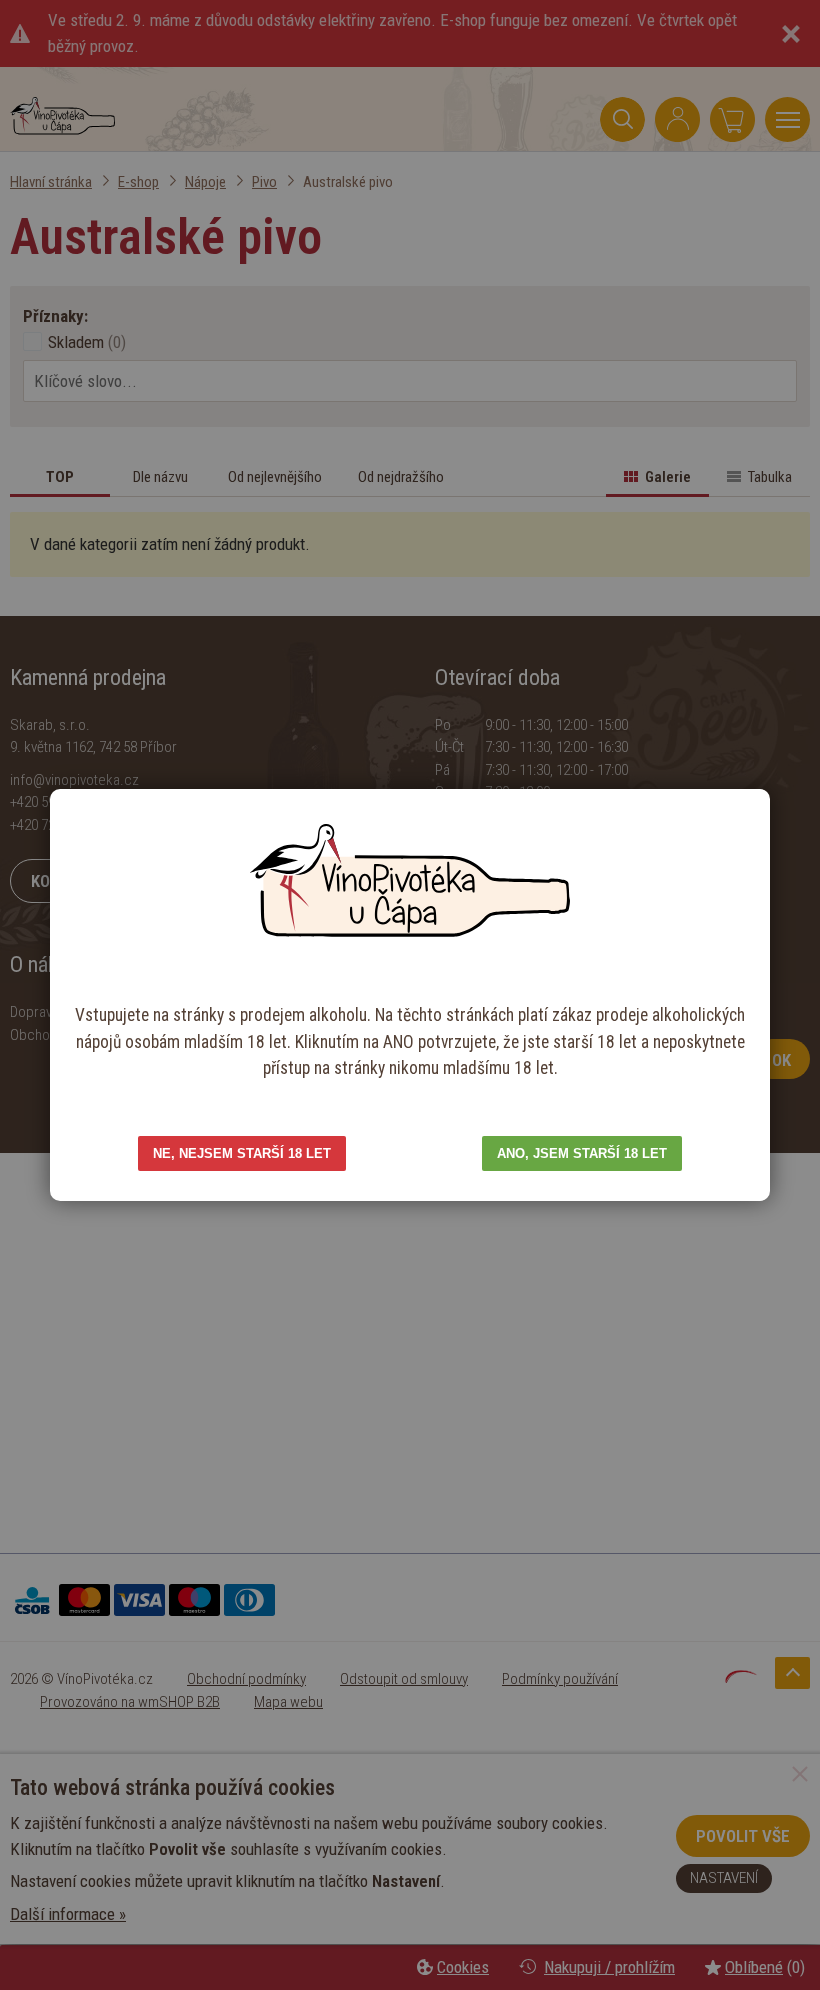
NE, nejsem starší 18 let (242, 1153)
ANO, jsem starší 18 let (582, 1153)
